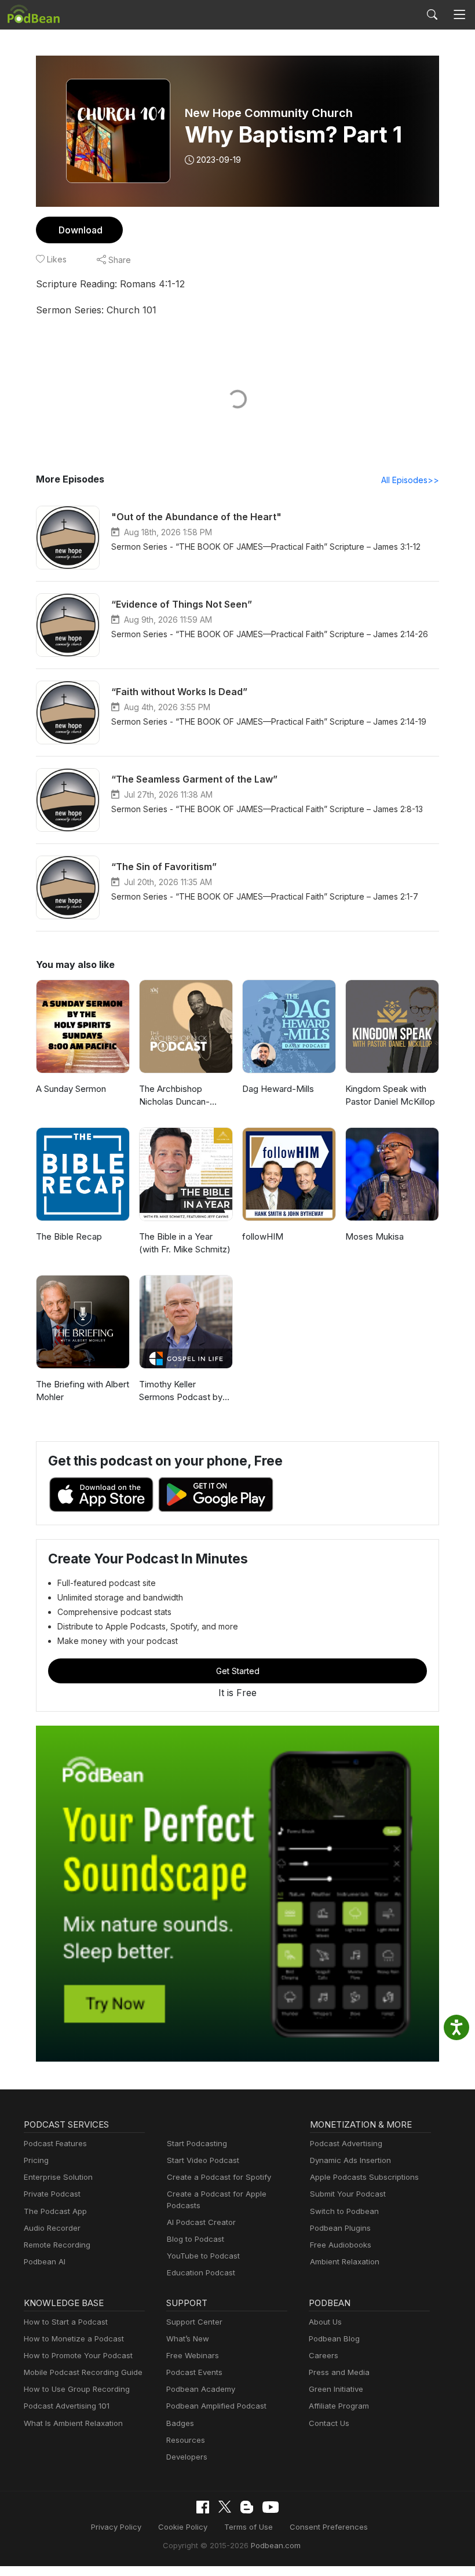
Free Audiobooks (341, 2245)
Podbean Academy (201, 2389)
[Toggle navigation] (460, 15)
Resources (186, 2440)
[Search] (432, 14)
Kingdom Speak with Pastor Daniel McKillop (390, 1095)
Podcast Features (55, 2143)
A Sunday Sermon (71, 1089)
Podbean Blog (334, 2339)
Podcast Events (194, 2372)
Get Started (238, 1671)
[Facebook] (203, 2507)
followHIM (263, 1236)
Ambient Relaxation (345, 2261)
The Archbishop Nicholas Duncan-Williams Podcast (174, 1096)
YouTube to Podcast (203, 2256)
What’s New (188, 2339)
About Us (325, 2322)
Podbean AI (45, 2261)
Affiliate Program (339, 2406)
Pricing (36, 2160)
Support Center (194, 2322)
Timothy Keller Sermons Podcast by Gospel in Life (181, 1391)
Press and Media (339, 2372)
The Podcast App (55, 2211)
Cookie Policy (183, 2527)
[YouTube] (271, 2507)
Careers (324, 2355)
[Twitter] (225, 2507)
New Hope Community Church (269, 113)
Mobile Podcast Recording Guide (83, 2372)
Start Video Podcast (203, 2160)
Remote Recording (57, 2245)
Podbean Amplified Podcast (216, 2406)
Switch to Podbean (344, 2211)
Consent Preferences (329, 2527)
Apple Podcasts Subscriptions (364, 2177)
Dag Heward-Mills (278, 1089)
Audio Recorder (52, 2228)
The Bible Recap (69, 1236)
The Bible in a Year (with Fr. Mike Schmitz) (185, 1243)
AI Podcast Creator (201, 2222)
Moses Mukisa (374, 1236)
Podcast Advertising (346, 2143)
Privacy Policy (116, 2527)
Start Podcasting (197, 2143)
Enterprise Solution (58, 2177)
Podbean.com (276, 2545)
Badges (180, 2423)
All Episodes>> (410, 480)
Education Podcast (201, 2272)
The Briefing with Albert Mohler (83, 1391)
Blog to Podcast (196, 2239)
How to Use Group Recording (77, 2389)
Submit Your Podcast (348, 2194)
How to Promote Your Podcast (78, 2355)
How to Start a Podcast (66, 2322)
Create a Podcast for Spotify (219, 2177)
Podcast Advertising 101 (67, 2406)
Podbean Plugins (340, 2228)
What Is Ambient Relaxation (73, 2423)
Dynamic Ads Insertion (350, 2160)
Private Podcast (52, 2194)
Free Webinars (193, 2355)
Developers (187, 2457)
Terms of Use (249, 2527)
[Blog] (247, 2507)
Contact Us (329, 2423)
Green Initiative (336, 2389)
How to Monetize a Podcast (74, 2339)
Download (81, 230)
